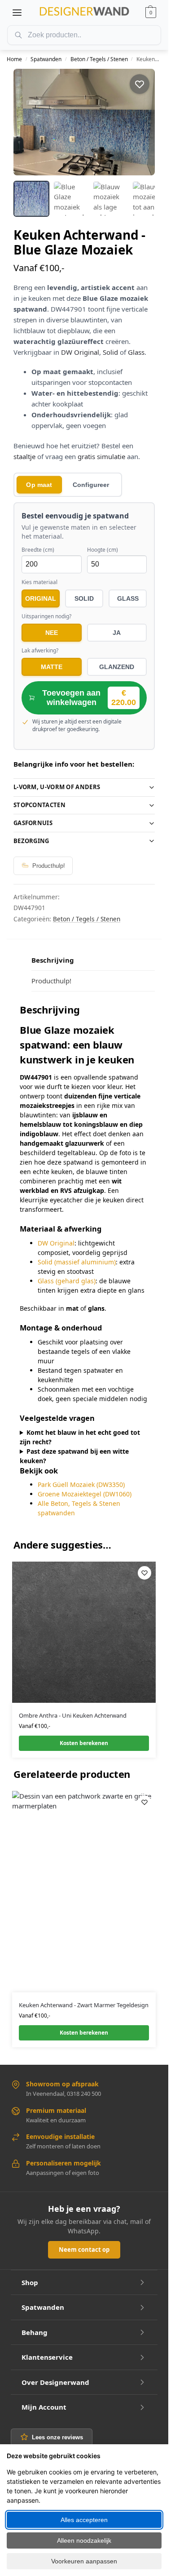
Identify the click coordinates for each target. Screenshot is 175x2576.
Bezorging (31, 841)
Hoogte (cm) (103, 550)
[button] (151, 13)
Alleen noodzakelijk (84, 2540)
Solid (110, 352)
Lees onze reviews (57, 2437)
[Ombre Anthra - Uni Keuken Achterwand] (84, 1632)
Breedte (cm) (38, 550)
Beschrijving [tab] (53, 960)
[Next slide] (140, 122)
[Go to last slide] (28, 122)
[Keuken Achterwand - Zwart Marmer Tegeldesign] (84, 1892)
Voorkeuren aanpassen (84, 2561)
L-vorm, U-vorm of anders (57, 787)
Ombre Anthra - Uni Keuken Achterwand (73, 1715)
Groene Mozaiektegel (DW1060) (85, 1494)
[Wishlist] (144, 1573)
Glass (136, 352)
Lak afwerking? (40, 651)
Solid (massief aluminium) (77, 1262)
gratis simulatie (101, 456)
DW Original (80, 352)
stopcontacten (39, 805)
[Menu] (17, 13)
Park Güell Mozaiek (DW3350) (81, 1484)
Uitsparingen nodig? (46, 616)
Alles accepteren (84, 2520)
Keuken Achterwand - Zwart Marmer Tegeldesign (84, 2005)
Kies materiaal (39, 582)
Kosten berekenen (84, 1743)
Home (14, 59)
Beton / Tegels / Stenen (99, 59)
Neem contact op (84, 2250)
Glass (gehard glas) (67, 1281)
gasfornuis (33, 823)
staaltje (24, 456)
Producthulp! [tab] (51, 981)
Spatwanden (46, 59)
